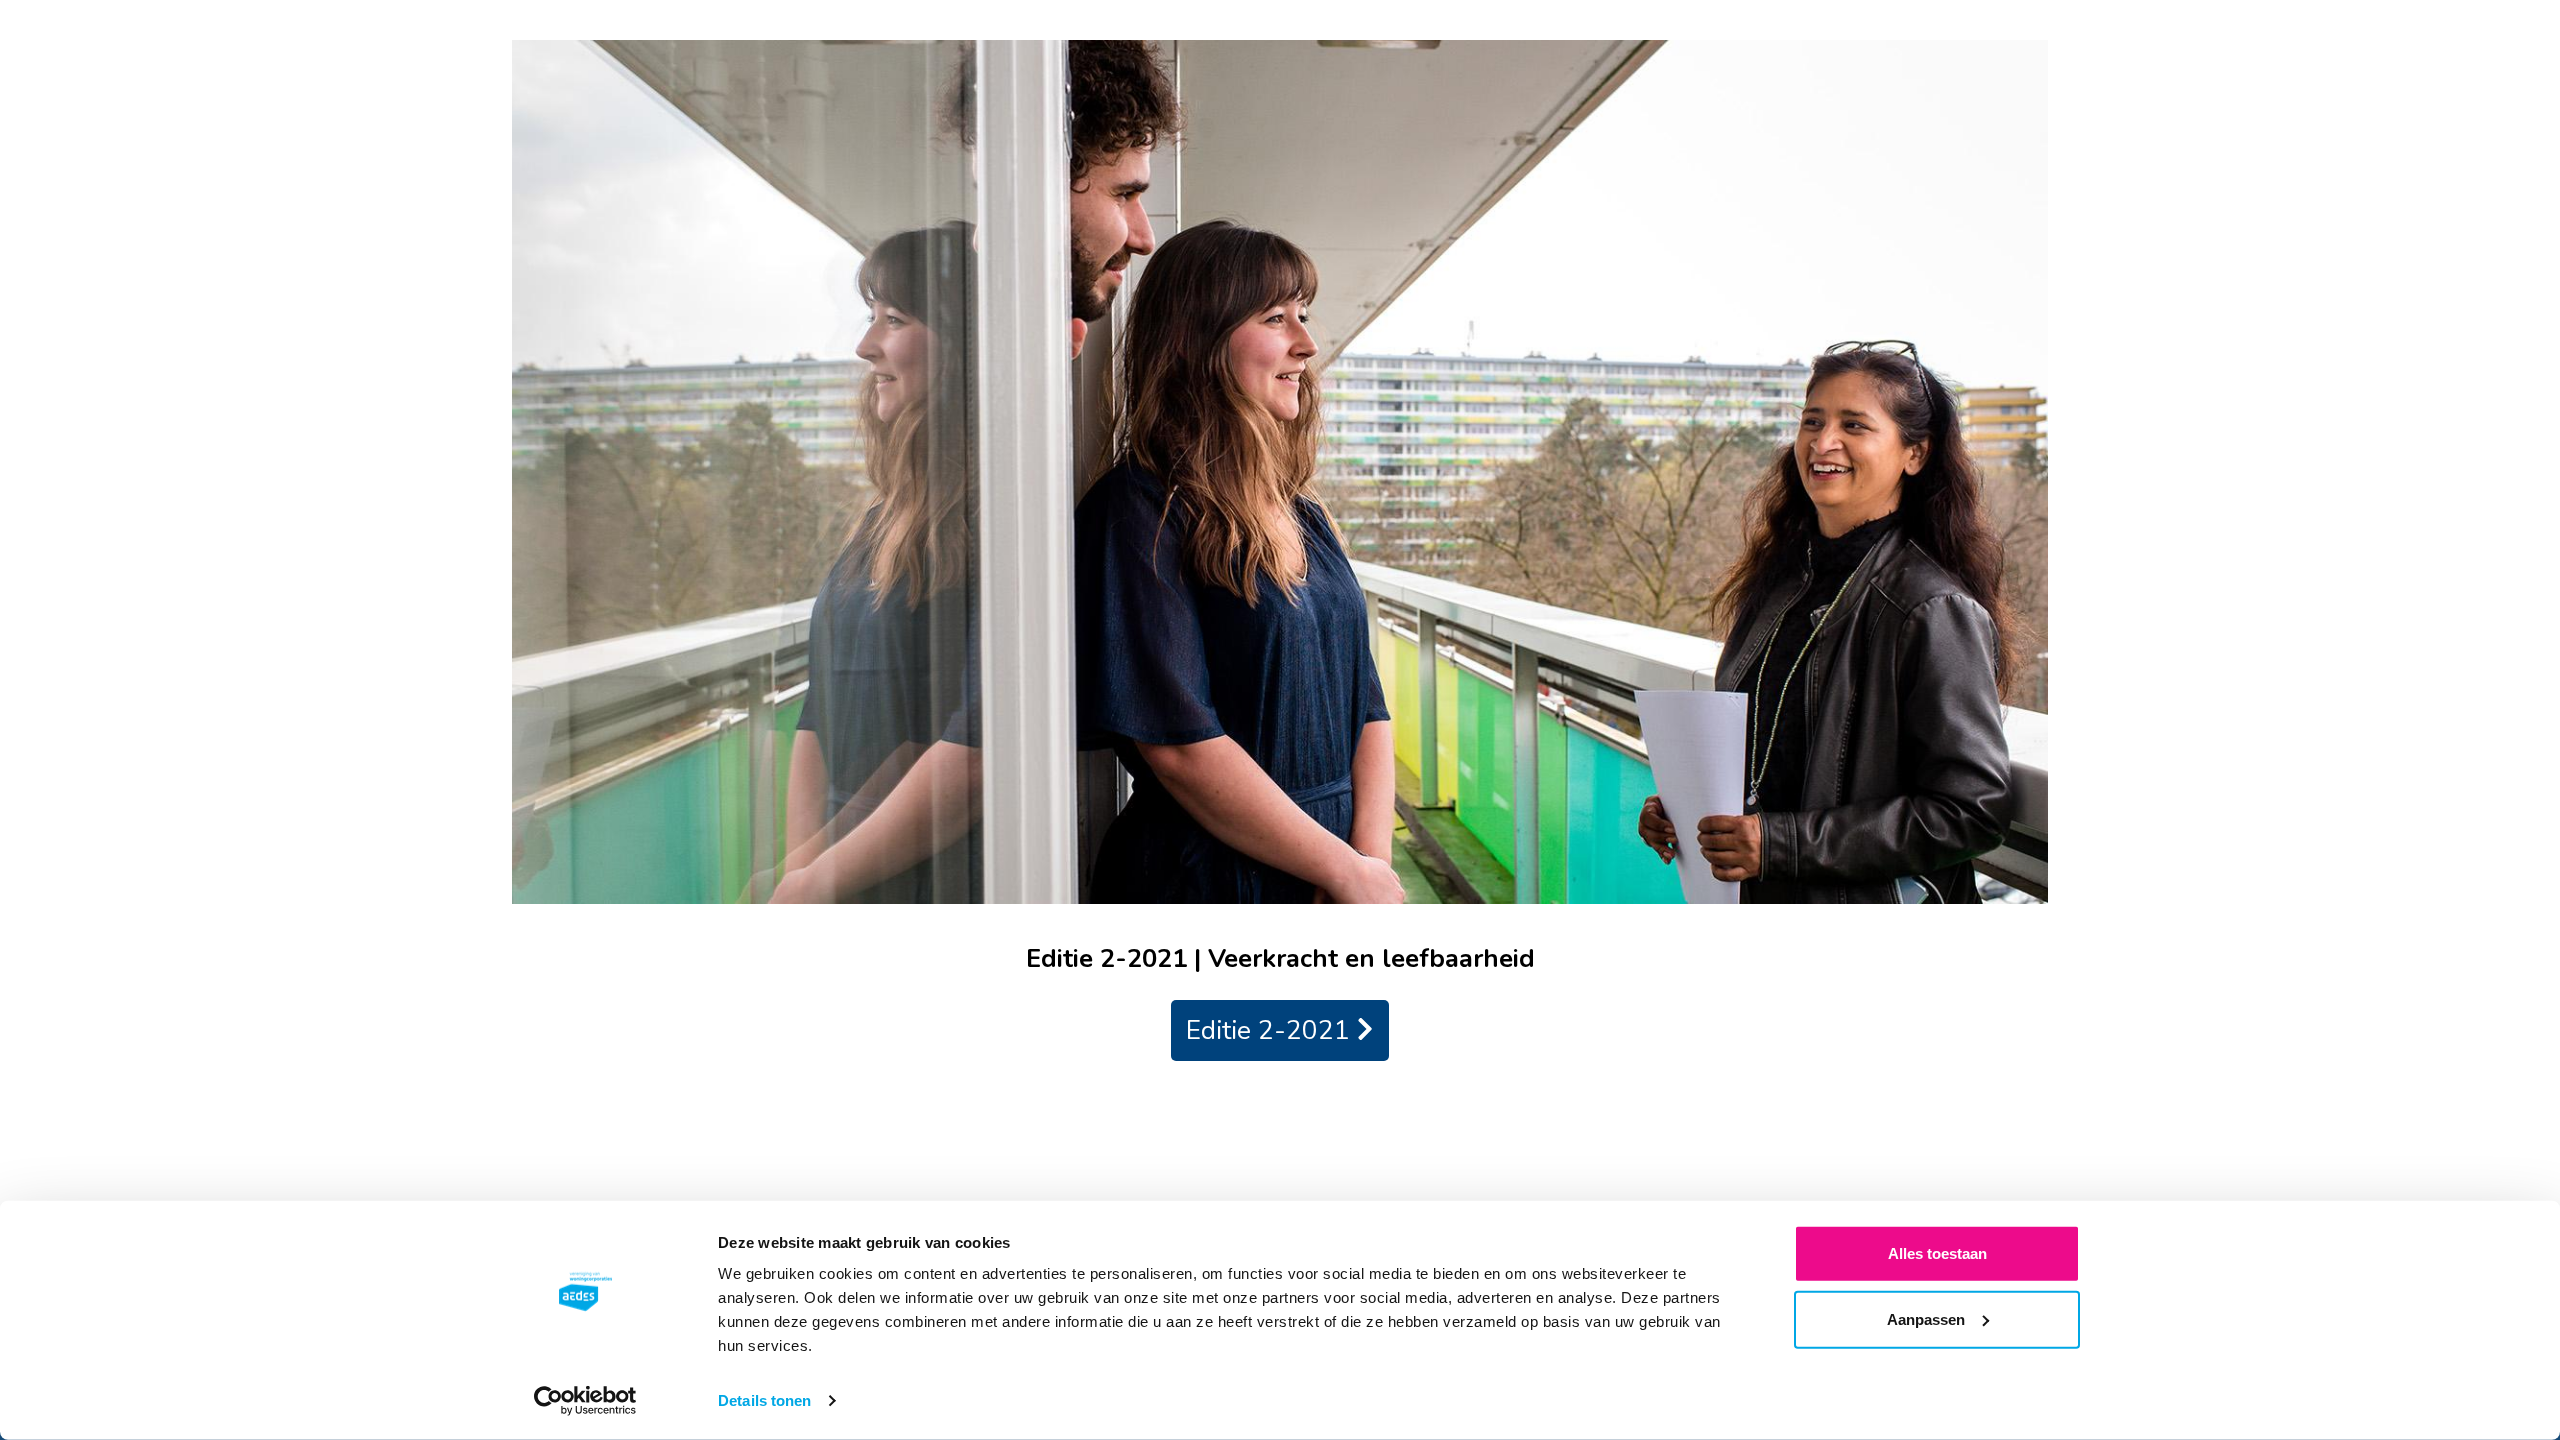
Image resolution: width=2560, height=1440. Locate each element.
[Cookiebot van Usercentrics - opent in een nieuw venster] (585, 1401)
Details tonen (764, 1400)
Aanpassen (1926, 1318)
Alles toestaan (1937, 1253)
